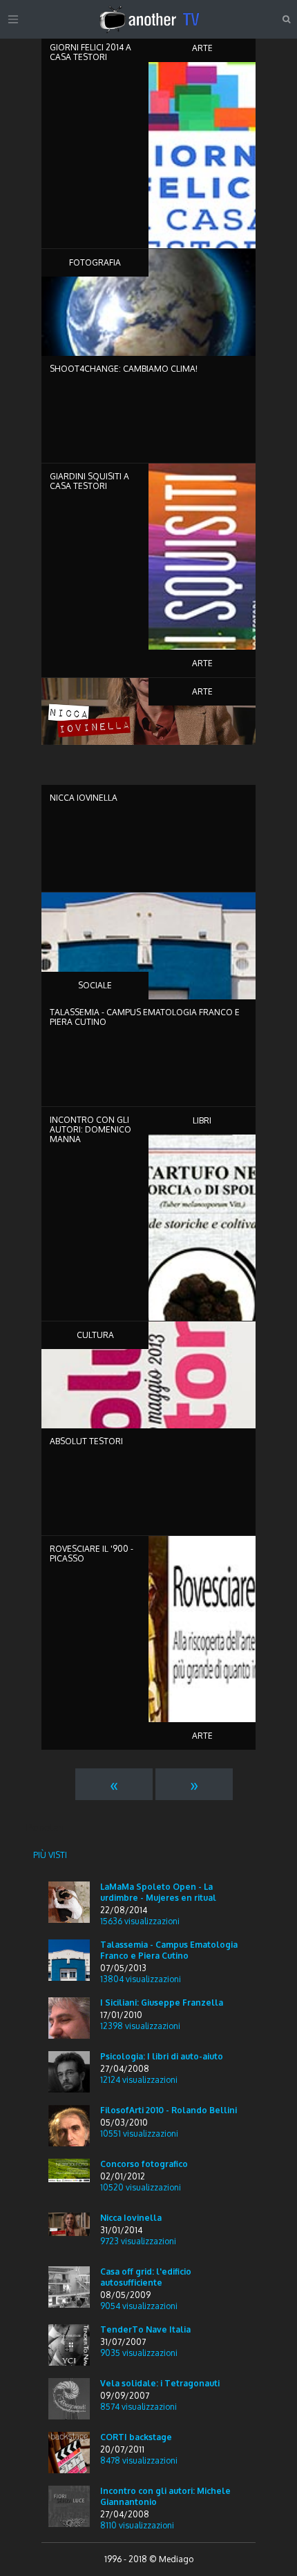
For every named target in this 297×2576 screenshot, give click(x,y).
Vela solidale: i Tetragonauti (160, 2383)
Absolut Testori (86, 1441)
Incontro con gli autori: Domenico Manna (90, 1129)
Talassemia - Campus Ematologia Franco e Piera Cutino (145, 1017)
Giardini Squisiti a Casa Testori (89, 481)
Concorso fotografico (144, 2164)
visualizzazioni (140, 1921)
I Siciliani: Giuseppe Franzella (162, 2003)
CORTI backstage (136, 2437)
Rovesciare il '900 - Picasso (92, 1554)
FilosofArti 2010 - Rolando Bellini (169, 2110)
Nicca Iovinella (84, 798)
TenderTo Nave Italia (145, 2329)
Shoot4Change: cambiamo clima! (124, 369)
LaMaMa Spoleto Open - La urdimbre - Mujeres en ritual (158, 1892)
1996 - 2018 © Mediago (149, 2559)
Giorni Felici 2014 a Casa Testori (90, 52)
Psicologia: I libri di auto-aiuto (162, 2056)
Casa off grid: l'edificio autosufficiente (146, 2277)
